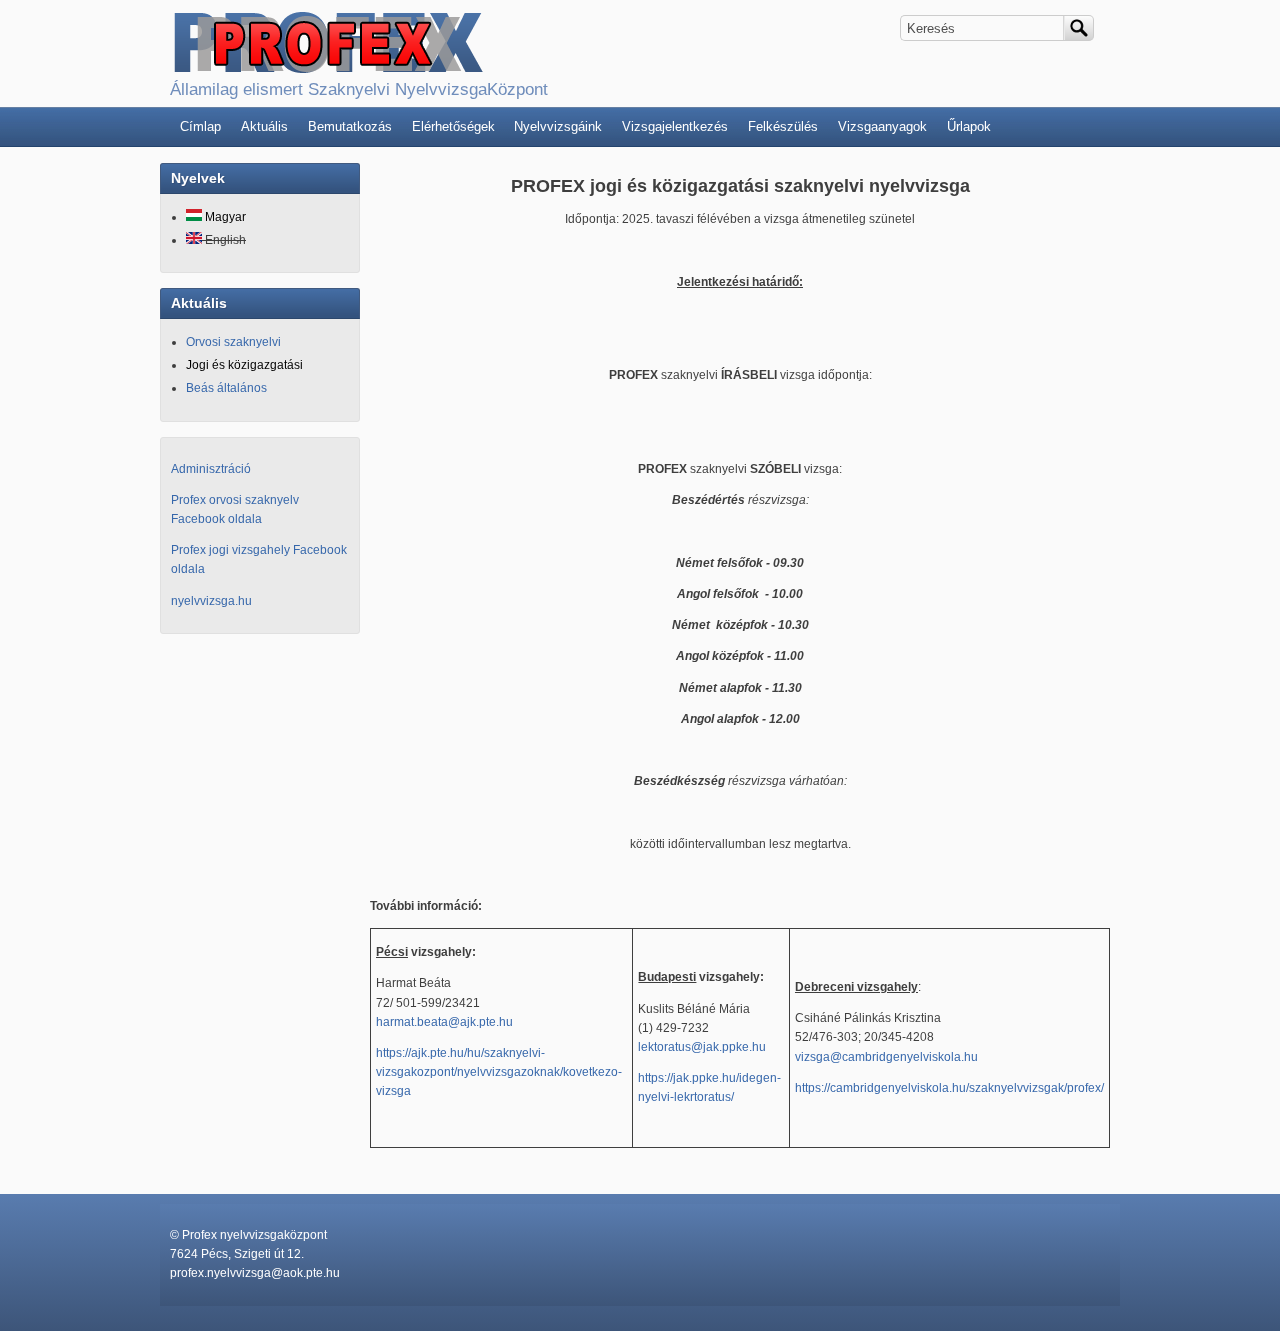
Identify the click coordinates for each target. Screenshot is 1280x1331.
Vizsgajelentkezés (675, 126)
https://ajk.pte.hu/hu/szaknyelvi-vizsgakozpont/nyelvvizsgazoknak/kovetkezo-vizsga (499, 1072)
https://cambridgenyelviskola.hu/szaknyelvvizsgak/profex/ (949, 1088)
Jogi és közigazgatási (244, 365)
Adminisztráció (211, 469)
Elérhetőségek (453, 126)
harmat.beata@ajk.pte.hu (444, 1022)
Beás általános (226, 388)
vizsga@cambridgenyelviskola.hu (886, 1057)
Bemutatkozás (350, 126)
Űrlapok (969, 126)
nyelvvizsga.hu (211, 601)
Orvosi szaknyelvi (233, 342)
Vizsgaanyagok (882, 126)
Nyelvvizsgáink (558, 126)
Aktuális (264, 126)
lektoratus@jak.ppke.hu (702, 1047)
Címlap (200, 126)
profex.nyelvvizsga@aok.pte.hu (255, 1273)
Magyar (224, 217)
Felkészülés (783, 126)
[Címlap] (327, 65)
